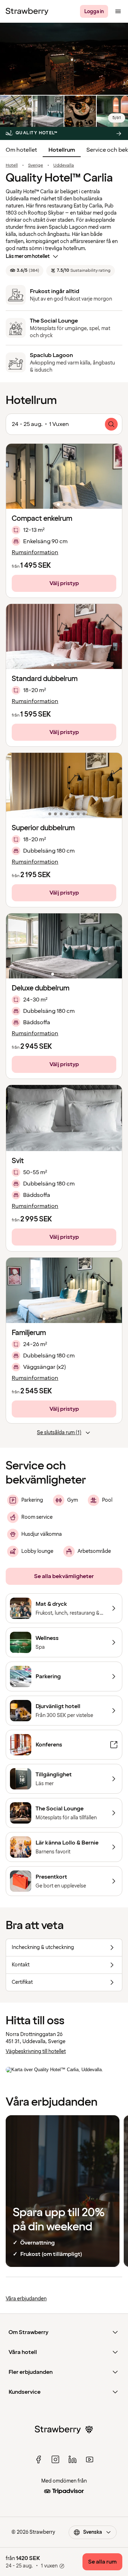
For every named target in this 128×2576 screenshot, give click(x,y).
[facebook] (38, 2459)
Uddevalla (64, 166)
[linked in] (73, 2459)
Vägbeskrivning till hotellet (36, 2051)
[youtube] (90, 2459)
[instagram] (55, 2459)
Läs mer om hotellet (28, 256)
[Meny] (118, 11)
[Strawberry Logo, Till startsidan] (27, 11)
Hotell (12, 166)
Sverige (36, 166)
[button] (64, 476)
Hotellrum (62, 150)
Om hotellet (21, 150)
